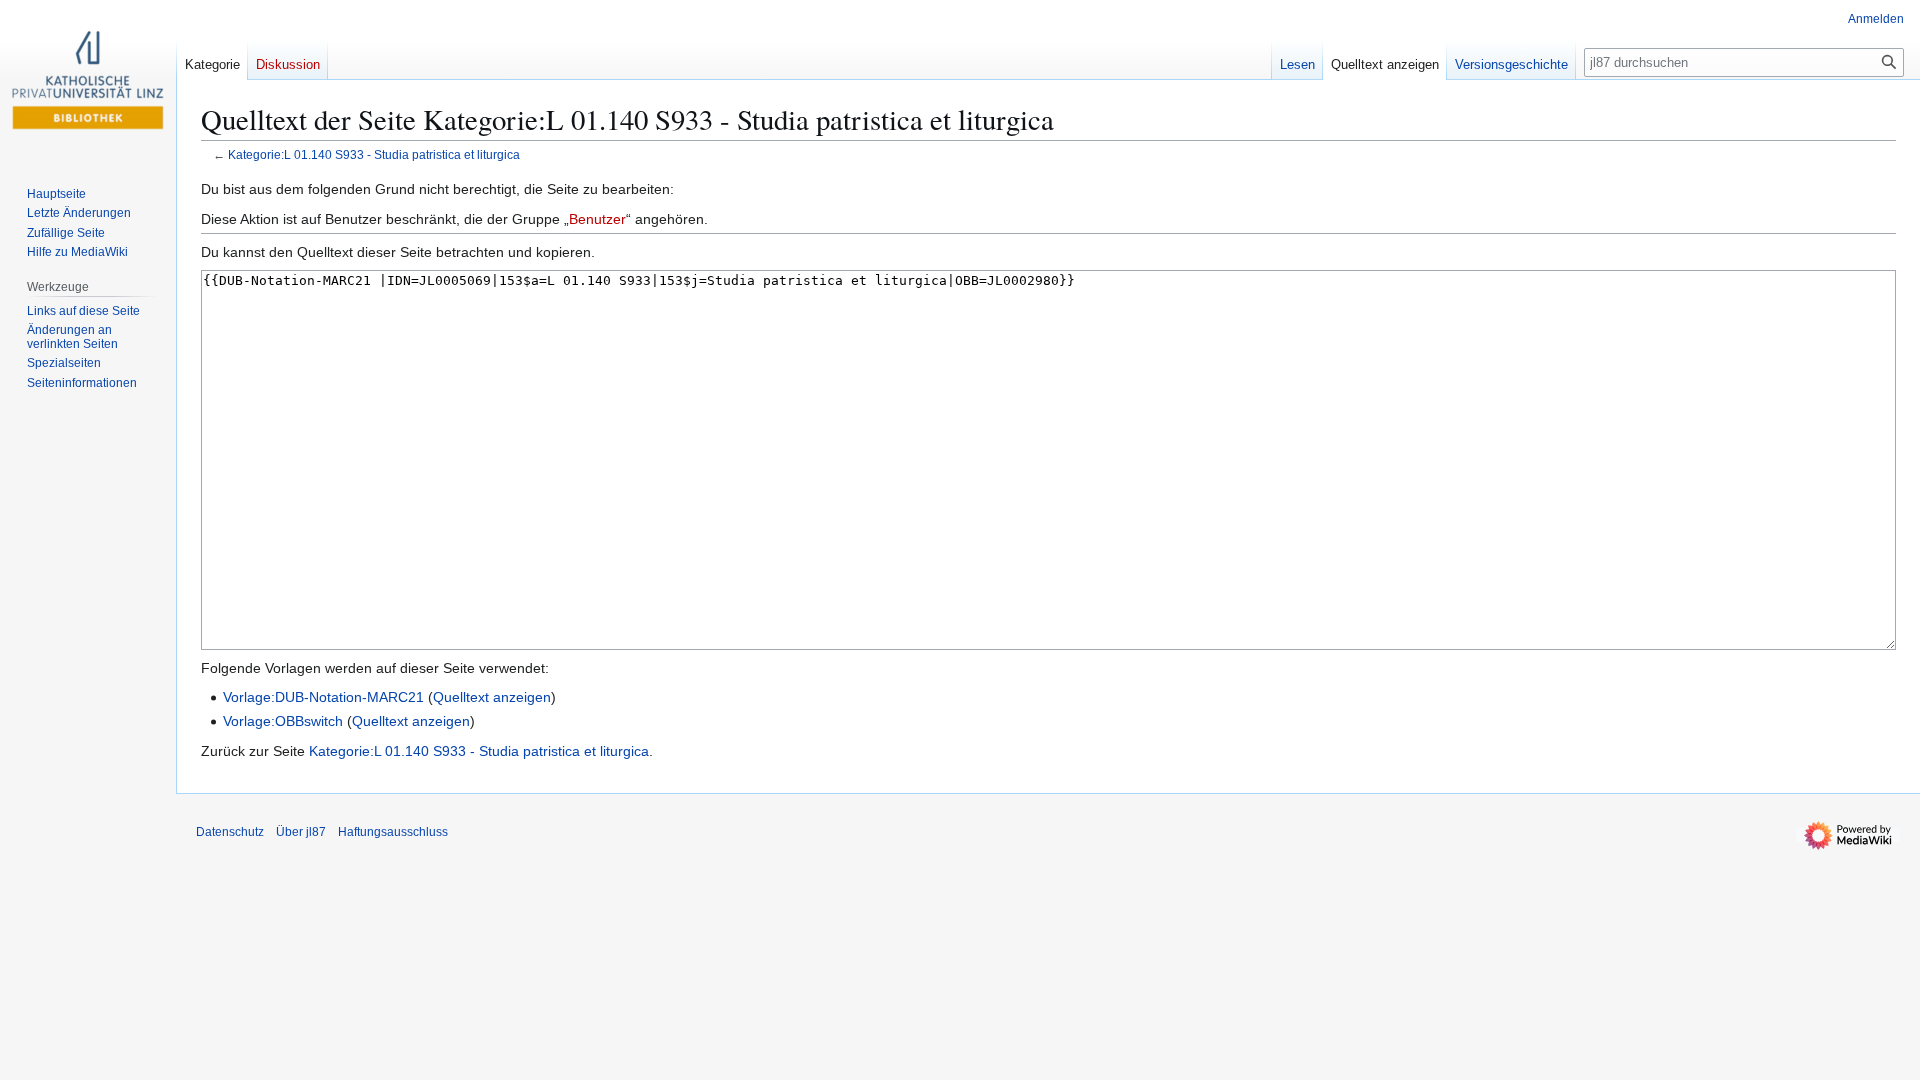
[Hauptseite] (88, 80)
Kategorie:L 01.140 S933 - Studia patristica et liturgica (374, 154)
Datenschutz (230, 832)
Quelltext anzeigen (492, 697)
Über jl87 (301, 832)
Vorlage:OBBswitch (283, 721)
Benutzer (597, 219)
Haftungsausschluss (393, 832)
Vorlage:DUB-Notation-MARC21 (323, 697)
